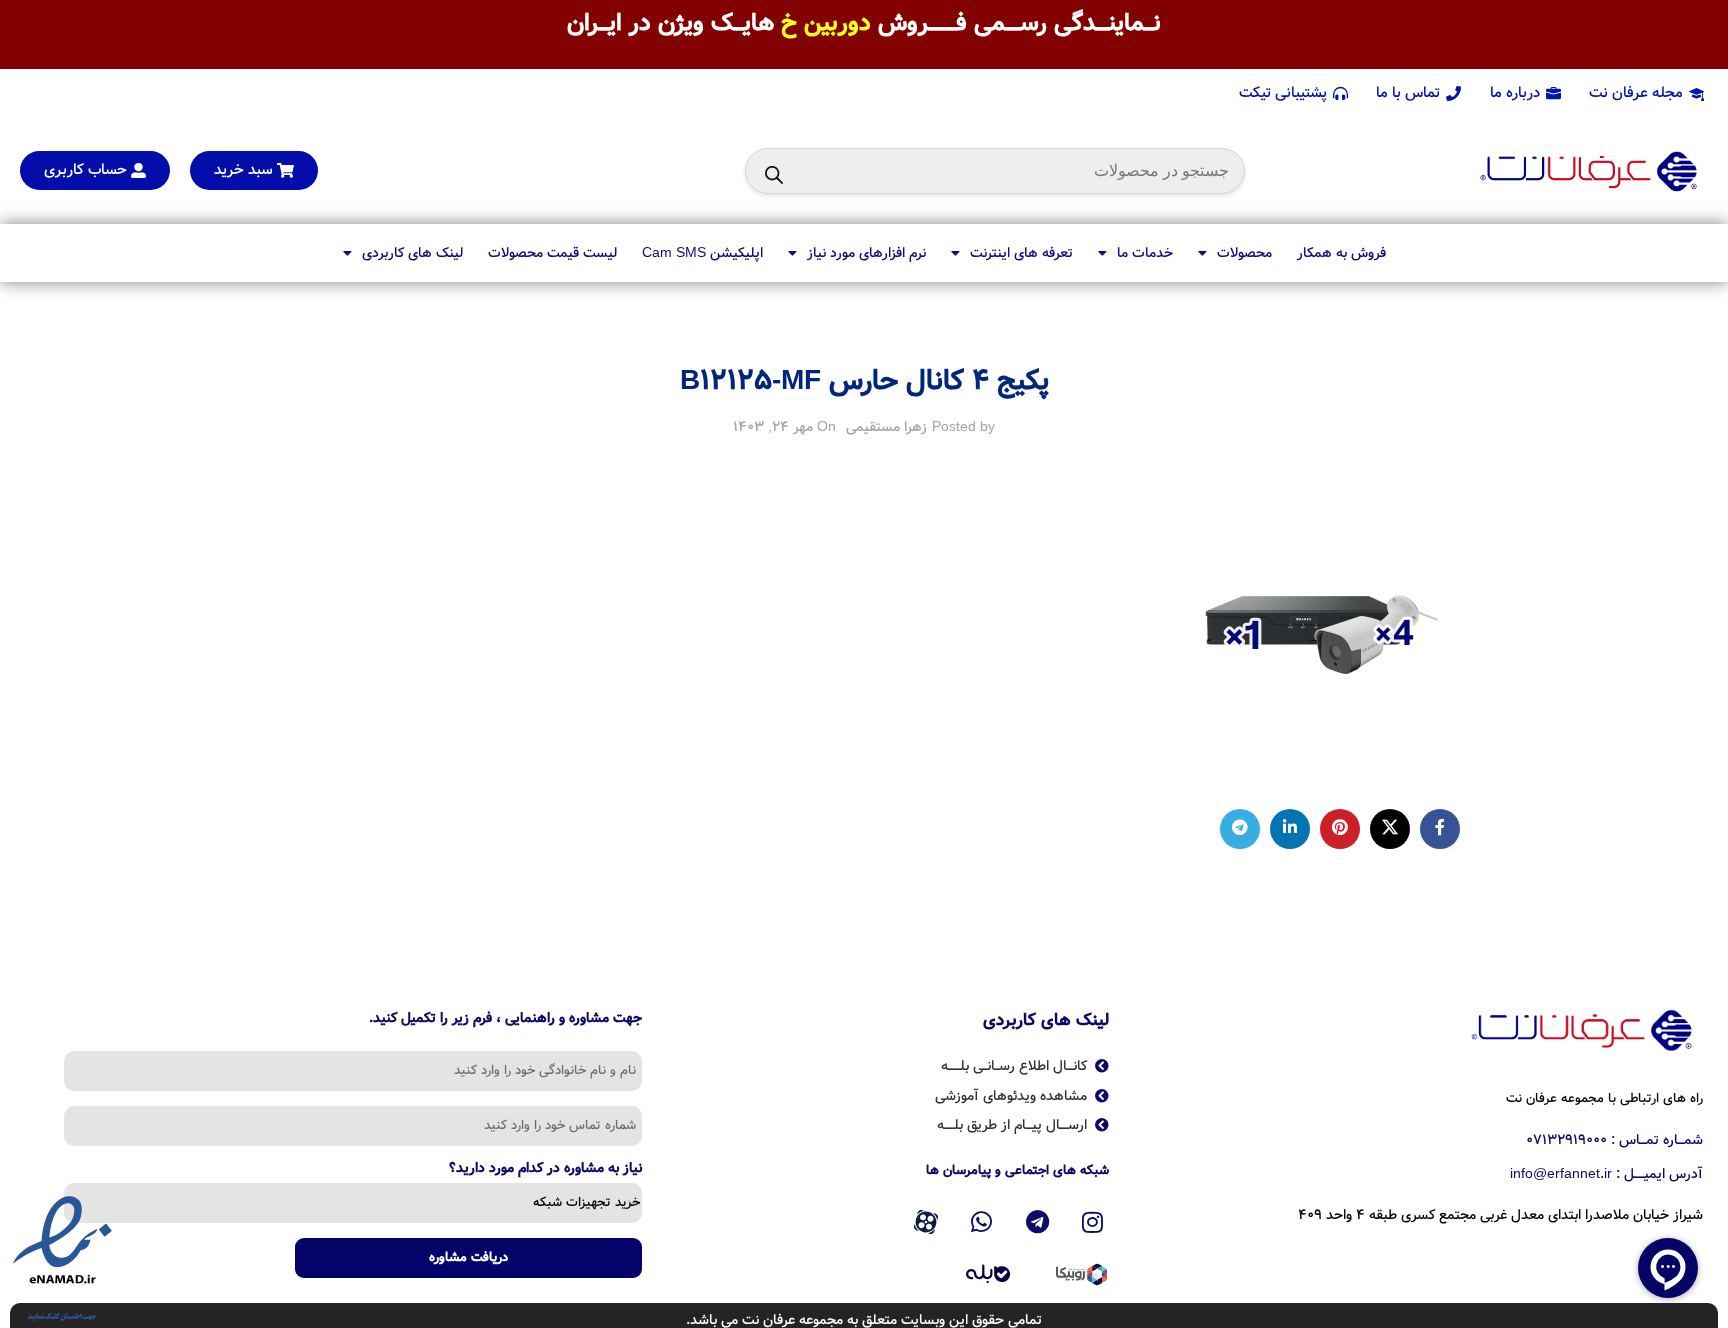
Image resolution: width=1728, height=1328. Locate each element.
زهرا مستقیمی (886, 427)
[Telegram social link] (1240, 829)
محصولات (1244, 253)
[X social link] (1390, 829)
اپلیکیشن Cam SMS (702, 253)
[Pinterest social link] (1340, 829)
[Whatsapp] (982, 1222)
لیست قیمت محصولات (552, 253)
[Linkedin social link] (1290, 829)
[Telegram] (1037, 1222)
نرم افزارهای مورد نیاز (866, 253)
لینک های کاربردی (412, 253)
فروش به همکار (1341, 253)
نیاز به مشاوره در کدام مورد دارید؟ (545, 1170)
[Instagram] (1093, 1222)
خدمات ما (1145, 253)
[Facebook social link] (1440, 829)
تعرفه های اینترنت (1021, 253)
